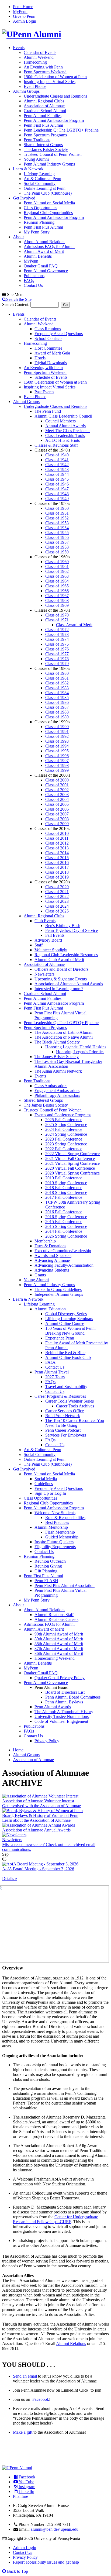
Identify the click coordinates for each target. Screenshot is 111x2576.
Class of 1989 (57, 717)
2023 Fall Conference (64, 1139)
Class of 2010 (57, 833)
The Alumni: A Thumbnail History (64, 1712)
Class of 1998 (57, 765)
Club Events (45, 921)
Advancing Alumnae (52, 1260)
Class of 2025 (57, 911)
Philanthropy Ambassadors (57, 1095)
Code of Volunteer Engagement (61, 1721)
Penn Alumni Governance (46, 271)
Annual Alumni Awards (65, 426)
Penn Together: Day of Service (72, 930)
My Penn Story (37, 232)
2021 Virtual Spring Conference (72, 1163)
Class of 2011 (57, 838)
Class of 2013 (57, 848)
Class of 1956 (57, 537)
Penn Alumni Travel (52, 1372)
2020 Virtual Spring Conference (72, 1173)
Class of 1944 (57, 474)
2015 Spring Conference (66, 1226)
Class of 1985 (57, 698)
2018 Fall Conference (64, 1188)
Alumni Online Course (65, 1323)
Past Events (44, 392)
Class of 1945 (57, 479)
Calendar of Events (40, 52)
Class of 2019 (57, 877)
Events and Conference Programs (63, 1115)
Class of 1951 (57, 513)
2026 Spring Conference (66, 1236)
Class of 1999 (57, 770)
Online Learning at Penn (45, 188)
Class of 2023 (57, 901)
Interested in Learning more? (59, 989)
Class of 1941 (57, 460)
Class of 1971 (57, 620)
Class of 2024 (57, 906)
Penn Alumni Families (43, 116)
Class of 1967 (57, 596)
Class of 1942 (57, 465)
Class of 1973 (57, 634)
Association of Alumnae (44, 106)
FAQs (29, 280)
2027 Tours (55, 1377)
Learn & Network (28, 169)
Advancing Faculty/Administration (64, 1265)
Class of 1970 (57, 615)
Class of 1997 (57, 761)
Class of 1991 (57, 731)
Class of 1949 (57, 499)
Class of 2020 (57, 887)
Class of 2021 (57, 892)
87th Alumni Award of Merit (59, 1649)
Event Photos (35, 86)
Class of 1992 (57, 736)
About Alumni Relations (44, 242)
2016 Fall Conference (64, 1212)
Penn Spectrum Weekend (45, 72)
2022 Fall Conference (64, 1149)
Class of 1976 (57, 649)
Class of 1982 (57, 683)
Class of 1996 (57, 756)
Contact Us (33, 285)
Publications (34, 276)
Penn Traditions (37, 140)
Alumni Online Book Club (68, 1357)
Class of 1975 (57, 644)
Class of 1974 (57, 639)
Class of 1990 (57, 727)
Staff (39, 945)
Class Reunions (48, 329)
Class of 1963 (57, 576)
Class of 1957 (57, 542)
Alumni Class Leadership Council (63, 416)
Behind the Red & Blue (65, 1353)
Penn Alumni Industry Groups (49, 164)
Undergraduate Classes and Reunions (55, 96)
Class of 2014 (57, 853)
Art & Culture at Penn (42, 179)
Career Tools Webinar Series (70, 1401)
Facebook (41, 2399)
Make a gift (23, 2432)
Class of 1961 (57, 566)
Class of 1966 (57, 591)
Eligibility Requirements (55, 1547)
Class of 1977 (57, 654)
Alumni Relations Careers (56, 1619)
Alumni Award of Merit (44, 251)
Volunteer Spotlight (51, 950)
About (18, 237)
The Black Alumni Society (57, 1042)
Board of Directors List (65, 1692)
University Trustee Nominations (62, 1716)
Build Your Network (63, 1416)
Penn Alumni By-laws (64, 1702)
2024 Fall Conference (64, 1129)
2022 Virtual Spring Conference (72, 1154)
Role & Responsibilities (65, 1518)
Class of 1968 (57, 600)
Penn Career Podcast (63, 1430)
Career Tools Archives (75, 1406)
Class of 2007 (57, 814)
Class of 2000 (57, 780)
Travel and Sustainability (66, 1387)
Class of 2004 (57, 799)
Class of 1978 (57, 659)
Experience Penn (60, 1338)
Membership (45, 1241)
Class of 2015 (57, 858)
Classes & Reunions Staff (56, 445)
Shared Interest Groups (43, 145)
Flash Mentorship (60, 1532)
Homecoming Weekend (55, 1658)
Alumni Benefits (38, 256)
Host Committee (48, 348)
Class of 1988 (57, 712)
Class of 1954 (57, 528)
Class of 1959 (57, 552)
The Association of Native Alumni (64, 1037)
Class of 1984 (57, 693)
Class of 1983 (57, 688)
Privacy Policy (47, 1741)
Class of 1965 (57, 586)
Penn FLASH (46, 1581)
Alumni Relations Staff (54, 1615)
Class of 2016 (57, 862)
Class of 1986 (57, 702)
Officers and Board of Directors (61, 969)
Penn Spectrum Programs (45, 135)
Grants (40, 1275)
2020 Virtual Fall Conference (70, 1168)
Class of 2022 (57, 896)
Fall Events (55, 935)
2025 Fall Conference (64, 1120)
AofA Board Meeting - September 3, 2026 (38, 1869)
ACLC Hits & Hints (63, 440)
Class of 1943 (57, 469)
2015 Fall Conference (64, 1222)
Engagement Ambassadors (57, 1091)
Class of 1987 (57, 707)
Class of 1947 (57, 489)
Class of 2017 (57, 867)
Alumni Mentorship (51, 1527)
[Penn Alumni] (32, 34)
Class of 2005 (57, 804)
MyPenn (20, 11)
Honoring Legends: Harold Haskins (76, 1047)
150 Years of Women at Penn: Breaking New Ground (70, 1331)
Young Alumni (36, 159)
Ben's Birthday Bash (63, 926)
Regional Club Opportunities (48, 213)
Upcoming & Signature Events (61, 979)
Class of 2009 (57, 824)
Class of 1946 (57, 484)
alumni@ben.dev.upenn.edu (55, 2529)
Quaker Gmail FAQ (41, 266)
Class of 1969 (57, 605)
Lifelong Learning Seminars (69, 1319)
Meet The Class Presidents (68, 431)
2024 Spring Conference (66, 1134)
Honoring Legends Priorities (80, 1052)
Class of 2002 (57, 790)
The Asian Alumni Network (58, 1071)
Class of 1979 (57, 664)
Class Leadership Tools (65, 435)
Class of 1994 (57, 746)
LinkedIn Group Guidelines (58, 1289)
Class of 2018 (57, 872)
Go (65, 305)
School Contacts (48, 338)
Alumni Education (50, 1309)
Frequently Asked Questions (59, 334)
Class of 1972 (57, 630)
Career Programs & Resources (60, 1396)
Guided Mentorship (62, 1537)
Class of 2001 (57, 785)
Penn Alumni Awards (53, 1707)
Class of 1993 (57, 741)
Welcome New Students (55, 1513)
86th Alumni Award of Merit (59, 1653)
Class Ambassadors (51, 1086)
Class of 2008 (57, 819)
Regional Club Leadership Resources (66, 955)
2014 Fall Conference (64, 1231)
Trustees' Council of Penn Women (53, 154)
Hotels (40, 358)
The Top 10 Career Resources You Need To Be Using (75, 1423)
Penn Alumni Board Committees (73, 1697)
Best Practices (57, 1522)
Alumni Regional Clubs (44, 101)
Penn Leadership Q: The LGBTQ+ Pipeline (61, 130)
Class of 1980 (57, 673)
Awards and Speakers (53, 1256)
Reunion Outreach (50, 1561)
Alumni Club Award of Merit (59, 960)
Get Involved (24, 198)
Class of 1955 (57, 533)
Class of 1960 (57, 562)
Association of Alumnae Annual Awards (69, 984)
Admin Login (25, 21)
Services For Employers (66, 1435)
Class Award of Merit (74, 625)
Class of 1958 (57, 547)
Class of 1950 (57, 508)
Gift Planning (46, 1571)
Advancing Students (52, 1270)
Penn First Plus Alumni (43, 125)
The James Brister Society (46, 149)
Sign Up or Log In (50, 1493)
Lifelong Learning (39, 174)
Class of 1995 (57, 751)
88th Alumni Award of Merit (59, 1644)
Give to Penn (24, 16)
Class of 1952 (57, 518)
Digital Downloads (51, 363)
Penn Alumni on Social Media (49, 203)
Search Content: (16, 304)
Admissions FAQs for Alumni (49, 247)
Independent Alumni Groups (59, 1294)
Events (19, 48)
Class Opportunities (40, 208)
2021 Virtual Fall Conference (70, 1158)
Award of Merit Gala (52, 353)
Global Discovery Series (66, 1314)
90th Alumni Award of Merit (59, 1634)
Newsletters (44, 974)
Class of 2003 (57, 795)
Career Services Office (65, 1411)
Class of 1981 (57, 678)
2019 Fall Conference (64, 1178)
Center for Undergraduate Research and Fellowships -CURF (55, 2219)
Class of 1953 (57, 523)
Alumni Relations (71, 2343)
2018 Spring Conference (66, 1192)
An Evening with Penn (43, 67)
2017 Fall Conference (64, 1197)
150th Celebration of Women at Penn (55, 77)
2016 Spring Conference (66, 1217)
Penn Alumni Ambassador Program (54, 120)
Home (18, 1750)
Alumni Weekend (39, 57)
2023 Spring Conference (66, 1144)
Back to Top (17, 2571)
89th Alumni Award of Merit (59, 1639)
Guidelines (44, 1484)
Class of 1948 (57, 494)
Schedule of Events (51, 377)
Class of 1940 (57, 455)
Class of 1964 (57, 581)
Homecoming (35, 62)
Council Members (60, 421)
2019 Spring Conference (66, 1183)
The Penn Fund (48, 411)
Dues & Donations (50, 1246)
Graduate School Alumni (45, 111)
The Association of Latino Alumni (63, 1032)
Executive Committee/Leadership (63, 1251)
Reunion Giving (48, 1566)
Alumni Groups (26, 91)
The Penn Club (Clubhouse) (48, 193)
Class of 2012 (57, 843)
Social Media (46, 1479)
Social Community (40, 183)
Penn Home (23, 7)
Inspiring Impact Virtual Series (50, 82)
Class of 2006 (57, 809)
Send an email (25, 2376)
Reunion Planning (39, 222)
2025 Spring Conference (66, 1125)
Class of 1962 (57, 571)
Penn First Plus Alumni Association (65, 1585)
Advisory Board (48, 940)
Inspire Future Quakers (54, 1542)
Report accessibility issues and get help (46, 2562)
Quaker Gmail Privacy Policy (60, 1678)
